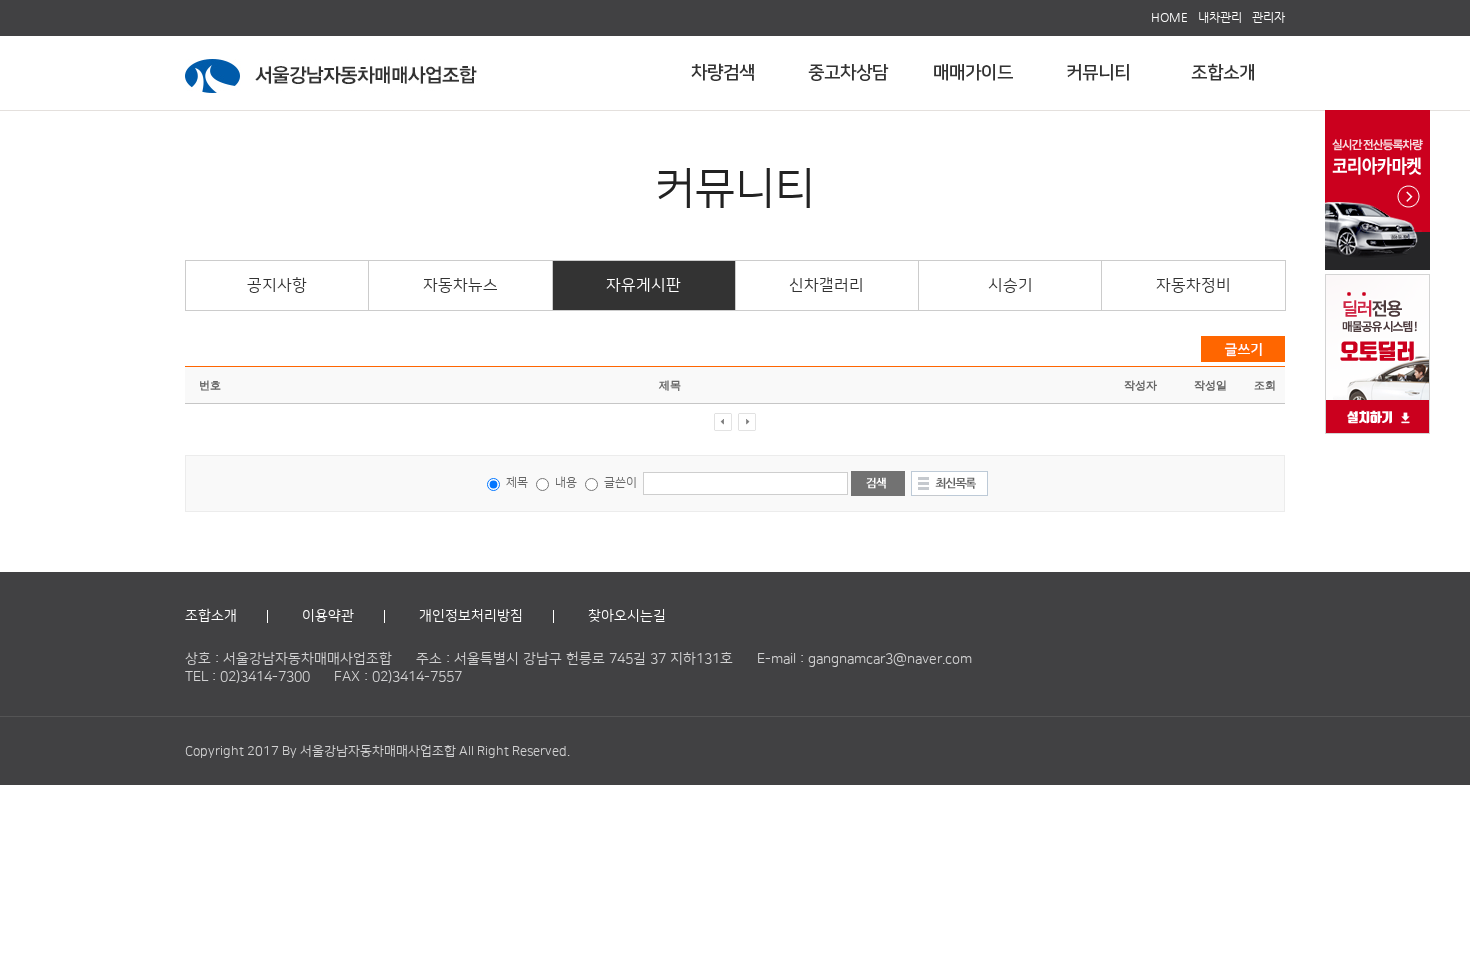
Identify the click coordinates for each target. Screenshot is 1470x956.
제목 (515, 482)
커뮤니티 (1098, 73)
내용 (564, 482)
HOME (1169, 17)
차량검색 (723, 73)
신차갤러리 (826, 285)
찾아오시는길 (627, 616)
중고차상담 (848, 73)
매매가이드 (973, 73)
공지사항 (277, 285)
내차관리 (1220, 17)
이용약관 (328, 616)
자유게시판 (643, 285)
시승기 (1010, 285)
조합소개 (1223, 73)
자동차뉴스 (460, 285)
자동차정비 (1193, 285)
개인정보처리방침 (471, 616)
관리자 (1268, 17)
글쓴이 (620, 482)
